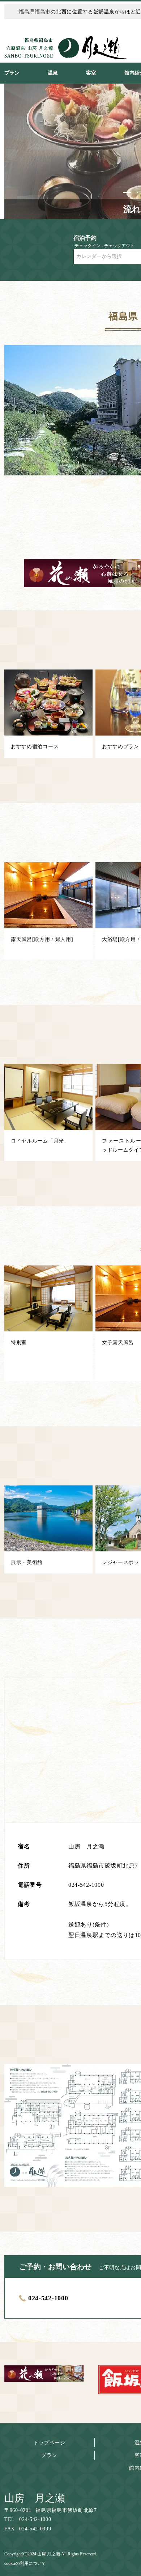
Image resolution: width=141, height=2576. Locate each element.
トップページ (49, 2443)
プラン (49, 2455)
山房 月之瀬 (35, 2498)
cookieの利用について (25, 2563)
